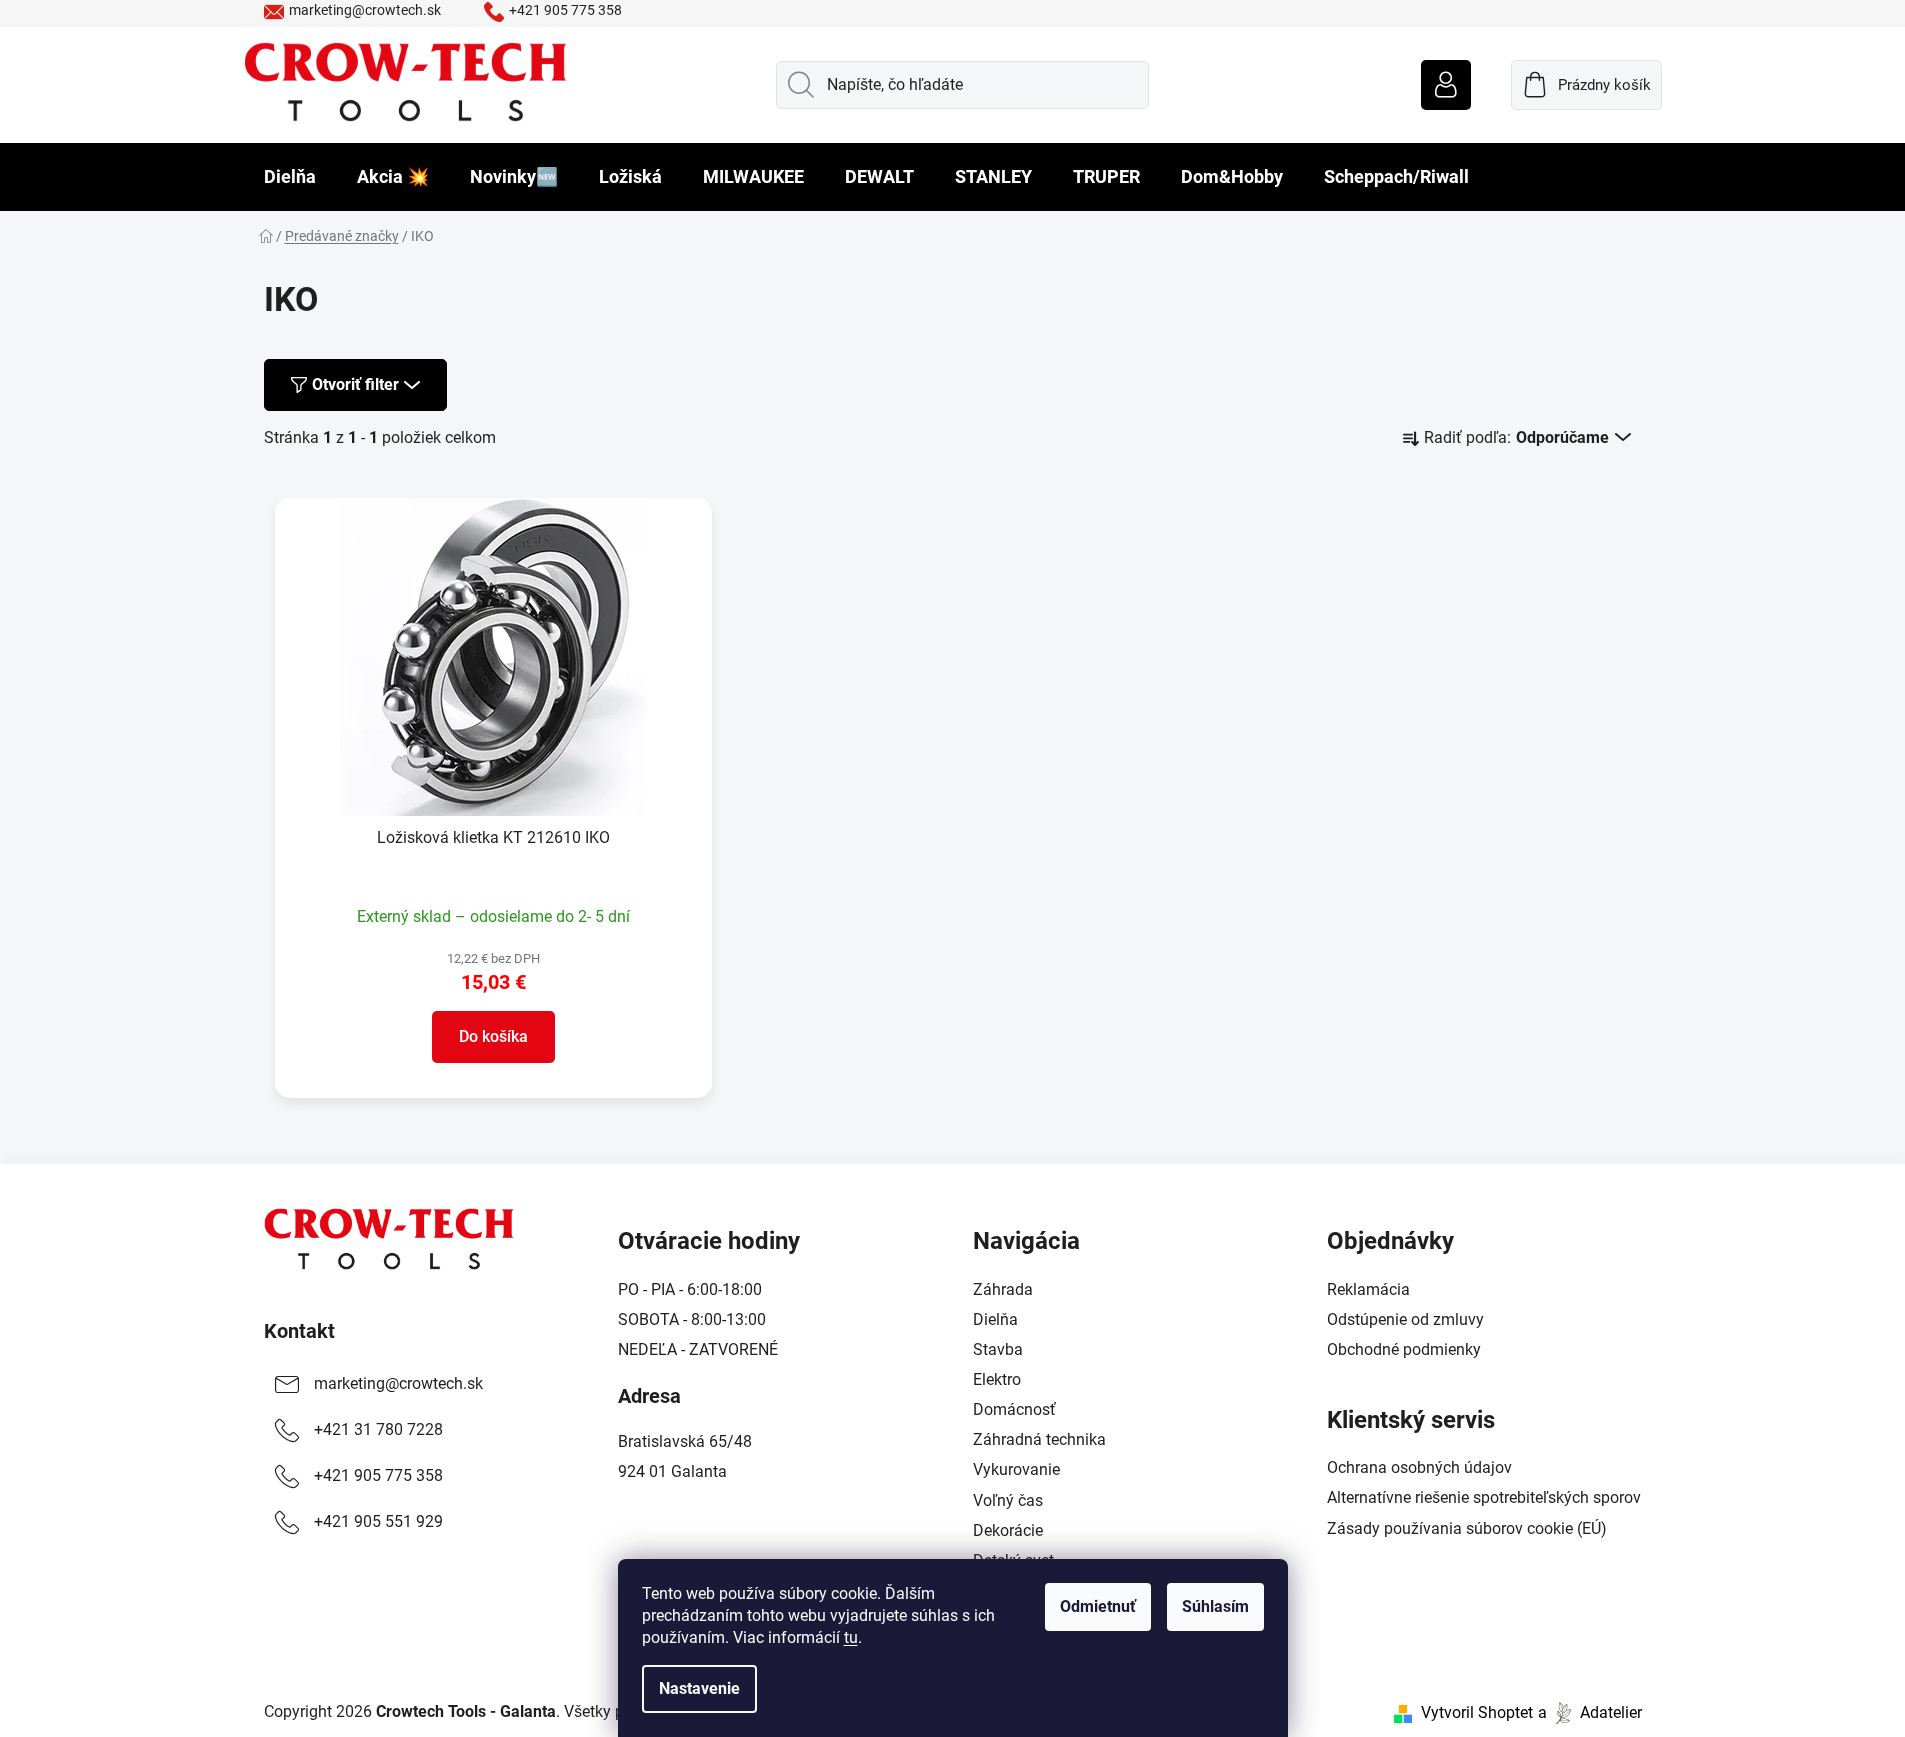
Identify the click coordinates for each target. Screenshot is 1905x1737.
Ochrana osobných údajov (1419, 1467)
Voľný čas (1008, 1500)
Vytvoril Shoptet (1477, 1712)
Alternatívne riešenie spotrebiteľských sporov (1484, 1497)
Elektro (997, 1379)
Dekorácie (1008, 1530)
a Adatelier (1590, 1712)
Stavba (998, 1349)
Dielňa (995, 1319)
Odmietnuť (1098, 1606)
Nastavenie (699, 1688)
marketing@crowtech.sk (365, 10)
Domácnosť (1014, 1409)
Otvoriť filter (355, 384)
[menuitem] (290, 177)
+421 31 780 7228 (378, 1429)
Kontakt (299, 1331)
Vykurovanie (1016, 1469)
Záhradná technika (1039, 1439)
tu (851, 1637)
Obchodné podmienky (1404, 1349)
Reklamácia (1368, 1289)
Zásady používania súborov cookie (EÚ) (1467, 1528)
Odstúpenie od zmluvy (1405, 1319)
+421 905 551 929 (378, 1521)
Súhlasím (1215, 1606)
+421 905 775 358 (565, 10)
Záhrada (1003, 1289)
